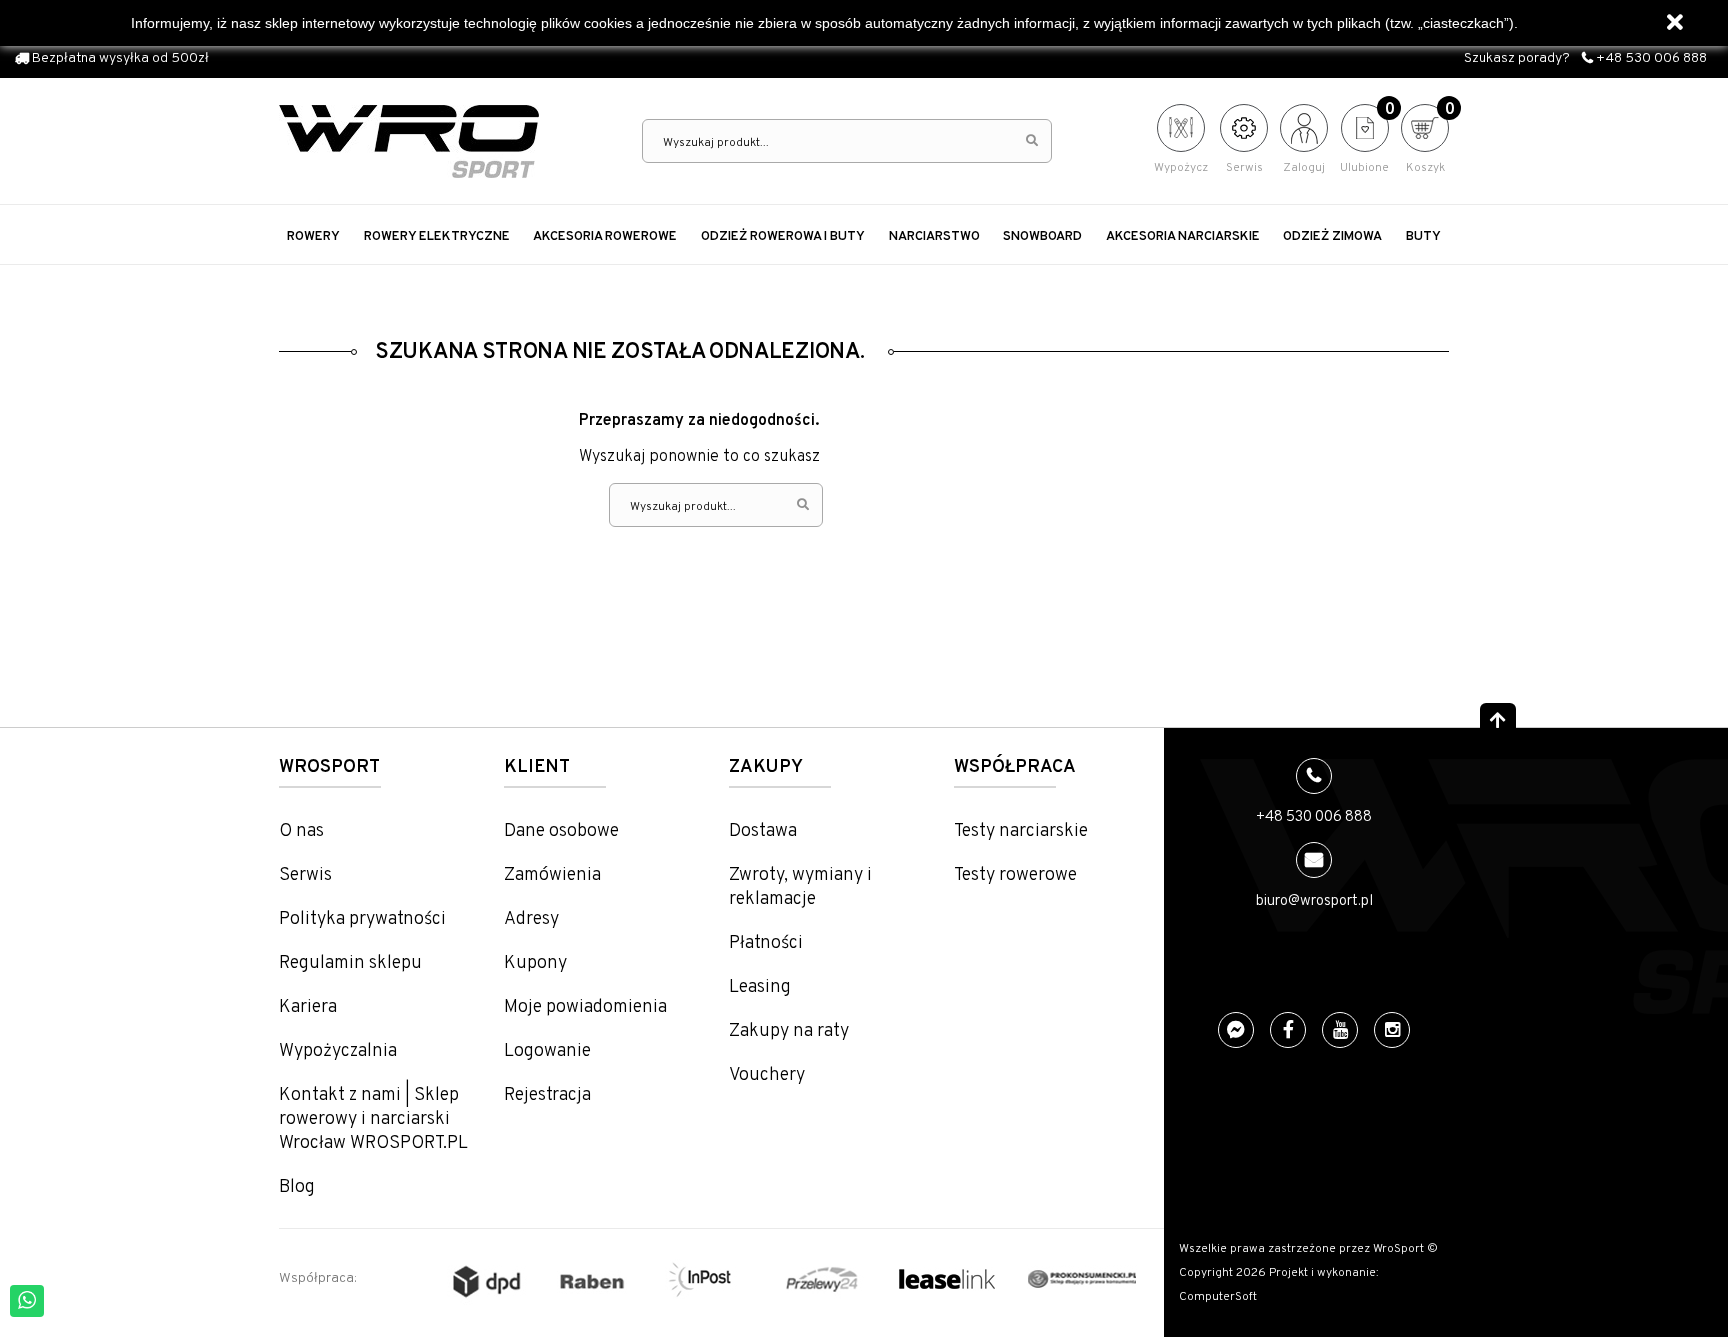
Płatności (766, 943)
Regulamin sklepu (350, 963)
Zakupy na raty (789, 1031)
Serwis (305, 875)
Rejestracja (547, 1095)
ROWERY (313, 237)
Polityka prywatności (362, 919)
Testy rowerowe (1015, 875)
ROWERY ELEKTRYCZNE (437, 237)
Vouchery (767, 1075)
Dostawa (763, 831)
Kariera (308, 1007)
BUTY (1423, 237)
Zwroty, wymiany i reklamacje (800, 887)
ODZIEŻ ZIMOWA (1332, 237)
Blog (297, 1187)
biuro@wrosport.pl (1314, 901)
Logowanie (547, 1051)
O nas (301, 831)
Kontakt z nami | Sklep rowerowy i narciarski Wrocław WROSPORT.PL (373, 1119)
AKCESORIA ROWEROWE (605, 237)
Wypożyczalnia (338, 1051)
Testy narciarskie (1021, 831)
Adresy (531, 919)
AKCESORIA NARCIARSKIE (1183, 237)
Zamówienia (552, 875)
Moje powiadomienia (585, 1007)
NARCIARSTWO (934, 237)
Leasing (760, 987)
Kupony (535, 963)
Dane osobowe (561, 831)
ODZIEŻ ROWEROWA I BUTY (783, 237)
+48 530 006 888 (1650, 58)
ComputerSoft (1218, 1297)
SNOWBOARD (1042, 237)
